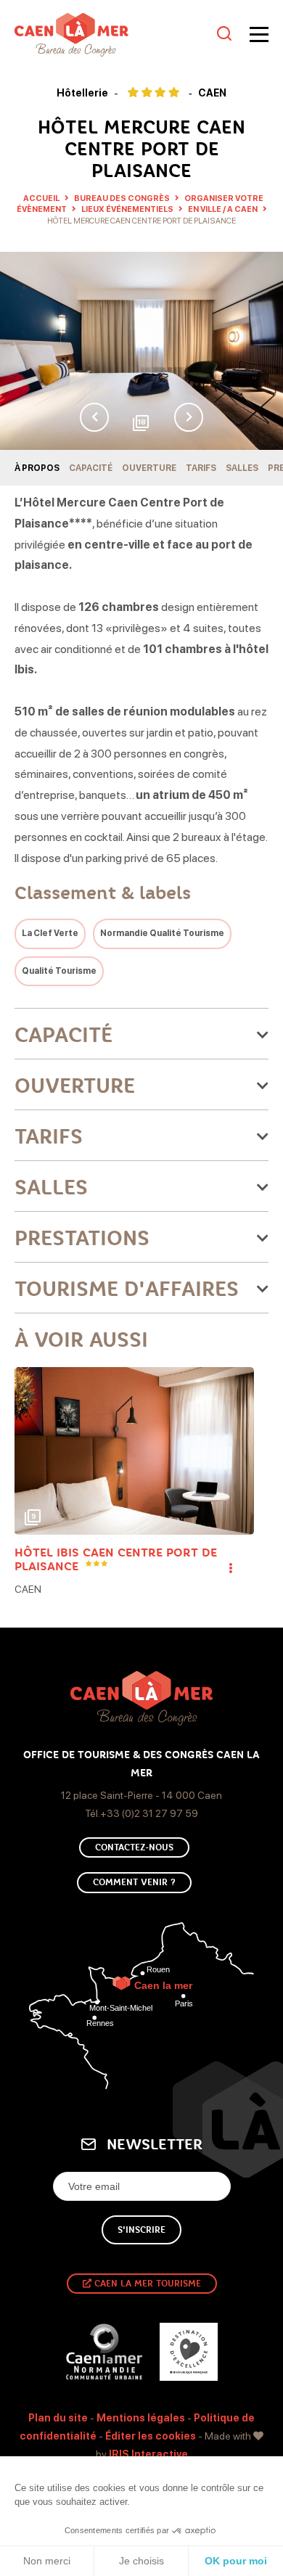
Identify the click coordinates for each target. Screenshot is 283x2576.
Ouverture (149, 468)
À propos (37, 468)
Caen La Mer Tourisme (146, 2284)
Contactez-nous (134, 1847)
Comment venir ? (134, 1882)
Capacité (91, 468)
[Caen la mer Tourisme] (112, 35)
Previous (94, 417)
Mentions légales (141, 2418)
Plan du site (58, 2418)
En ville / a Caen (223, 209)
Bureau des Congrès (123, 198)
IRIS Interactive (148, 2454)
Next (189, 417)
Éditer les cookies (151, 2436)
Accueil (41, 198)
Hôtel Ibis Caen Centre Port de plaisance (116, 1559)
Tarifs (201, 468)
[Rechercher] (224, 34)
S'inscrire (141, 2230)
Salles (242, 468)
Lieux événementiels (128, 209)
